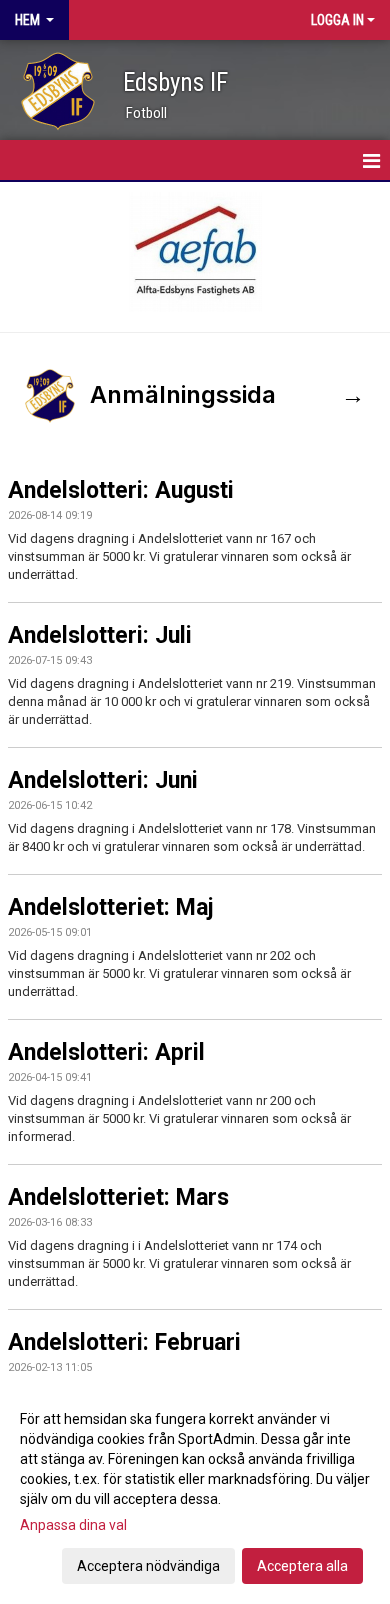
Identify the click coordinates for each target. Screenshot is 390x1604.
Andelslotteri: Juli (100, 635)
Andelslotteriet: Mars (118, 1197)
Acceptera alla (302, 1566)
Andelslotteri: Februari (124, 1342)
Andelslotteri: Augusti (121, 490)
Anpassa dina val (73, 1525)
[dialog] (195, 1491)
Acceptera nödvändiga (148, 1566)
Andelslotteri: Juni (103, 780)
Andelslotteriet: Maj (111, 907)
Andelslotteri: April (106, 1052)
